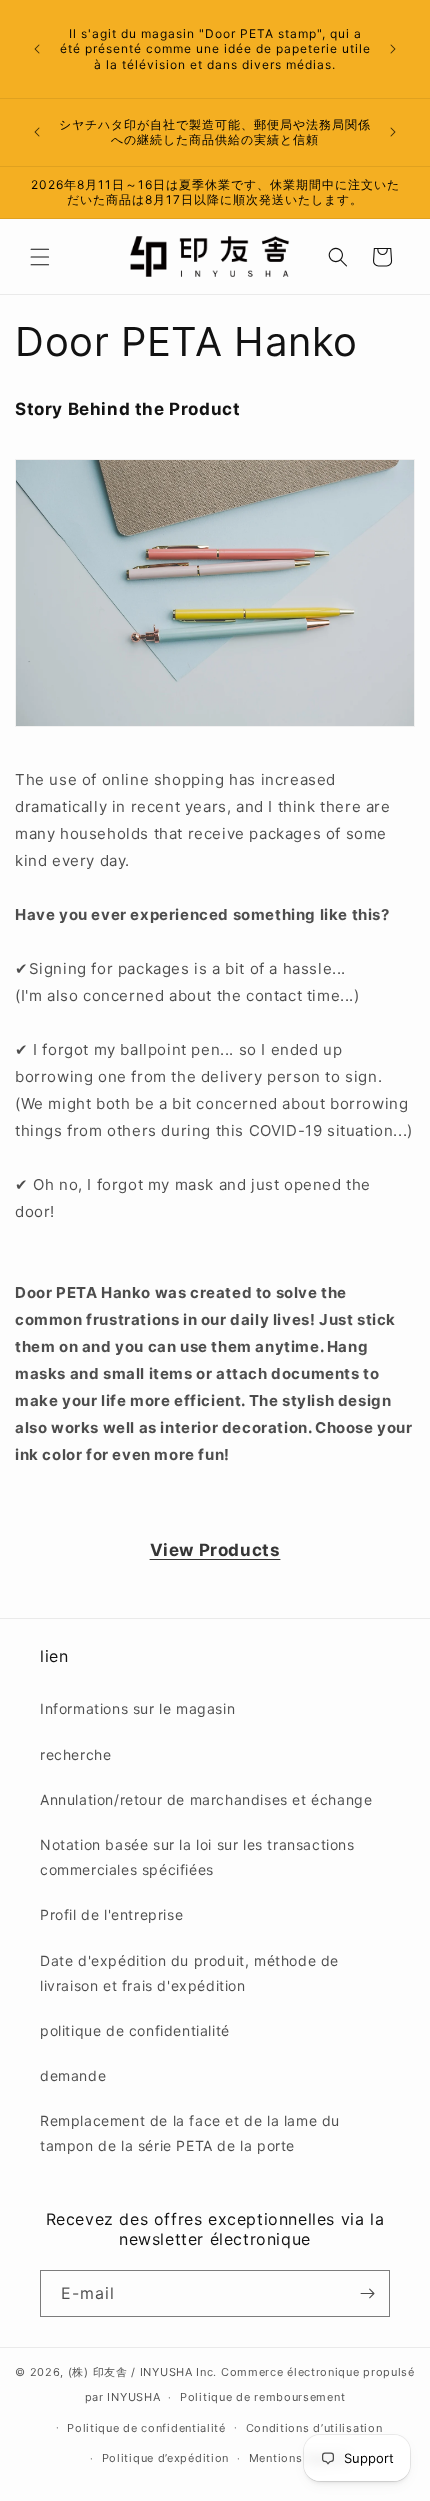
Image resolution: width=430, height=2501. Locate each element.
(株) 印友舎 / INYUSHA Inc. (142, 2372)
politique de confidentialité (135, 2030)
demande (73, 2075)
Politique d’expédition (165, 2458)
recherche (75, 1754)
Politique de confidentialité (146, 2428)
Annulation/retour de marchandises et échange (206, 1799)
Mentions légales (298, 2458)
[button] (40, 257)
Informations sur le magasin (137, 1708)
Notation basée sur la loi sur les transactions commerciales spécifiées (197, 1857)
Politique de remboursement (262, 2397)
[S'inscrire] (367, 2293)
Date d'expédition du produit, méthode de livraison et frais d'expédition (189, 1973)
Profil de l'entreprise (111, 1914)
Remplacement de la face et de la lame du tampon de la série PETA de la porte (190, 2133)
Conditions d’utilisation (314, 2428)
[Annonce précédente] (37, 49)
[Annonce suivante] (393, 49)
